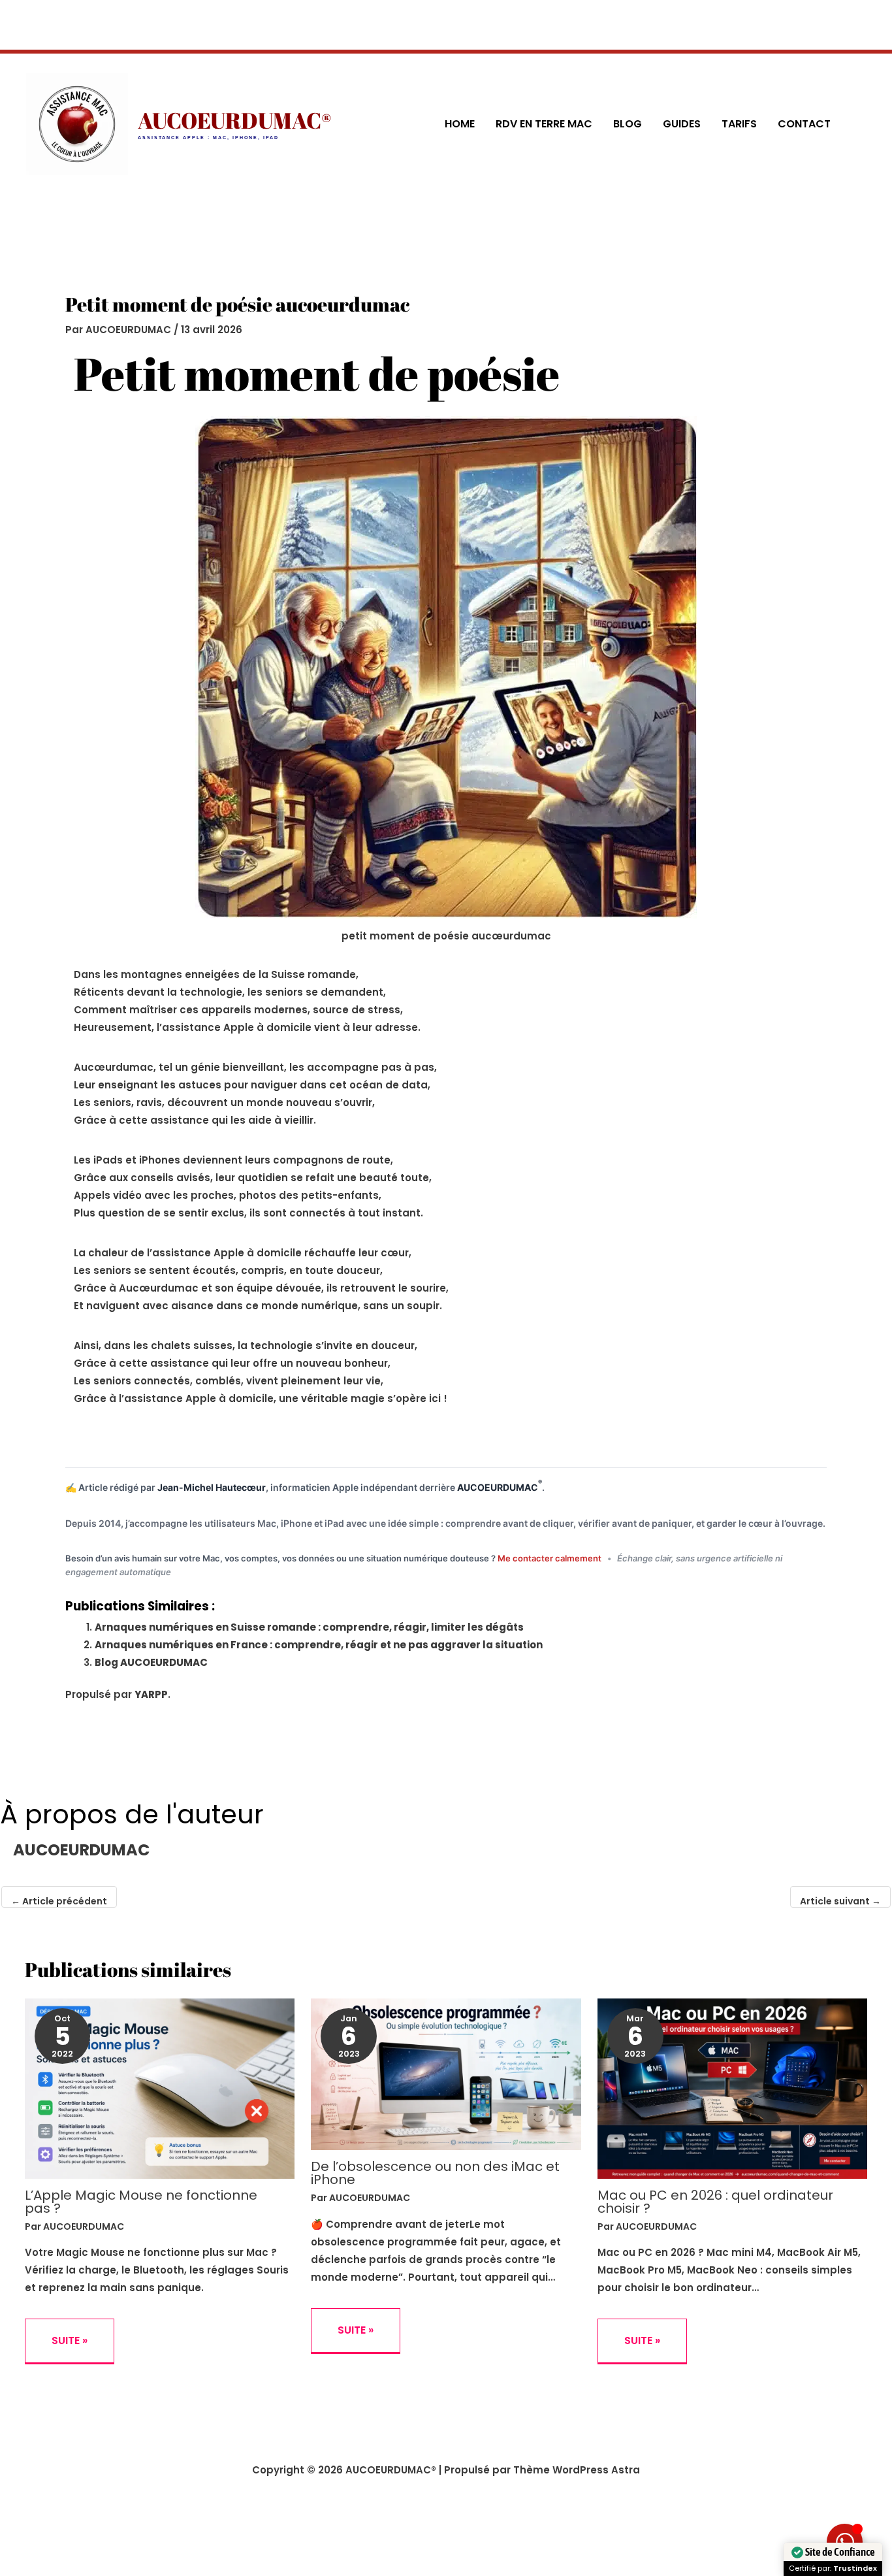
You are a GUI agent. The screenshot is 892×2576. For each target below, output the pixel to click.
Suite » (70, 2340)
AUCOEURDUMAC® (235, 120)
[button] (860, 124)
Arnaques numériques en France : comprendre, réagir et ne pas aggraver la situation (319, 1645)
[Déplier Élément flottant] (845, 2542)
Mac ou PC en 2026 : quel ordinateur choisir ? (715, 2202)
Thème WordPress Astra (577, 2470)
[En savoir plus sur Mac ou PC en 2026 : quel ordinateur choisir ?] (733, 2088)
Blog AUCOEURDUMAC (151, 1662)
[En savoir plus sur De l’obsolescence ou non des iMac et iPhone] (446, 2073)
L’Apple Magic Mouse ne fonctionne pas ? (141, 2202)
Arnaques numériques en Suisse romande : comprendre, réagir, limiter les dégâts (309, 1627)
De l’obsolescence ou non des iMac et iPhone (435, 2173)
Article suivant (840, 1901)
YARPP (151, 1694)
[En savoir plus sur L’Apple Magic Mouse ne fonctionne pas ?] (160, 2088)
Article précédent (59, 1901)
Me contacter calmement (550, 1558)
